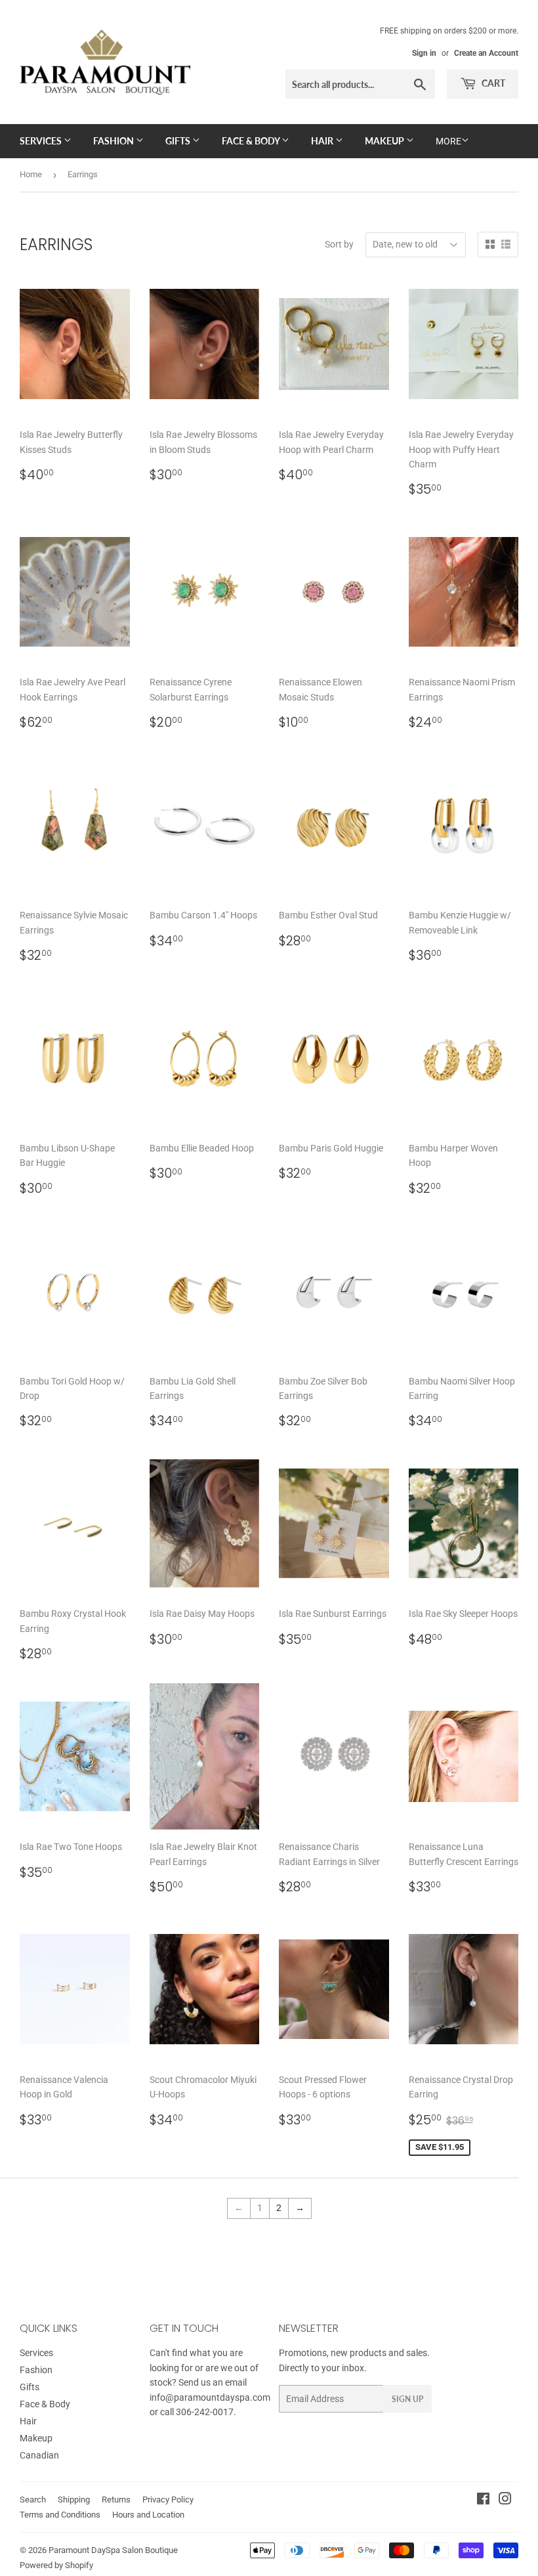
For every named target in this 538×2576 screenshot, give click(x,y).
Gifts (179, 141)
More (448, 141)
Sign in (424, 53)
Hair (323, 141)
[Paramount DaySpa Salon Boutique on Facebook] (483, 2501)
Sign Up (407, 2399)
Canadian (39, 2455)
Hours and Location (148, 2515)
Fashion (114, 141)
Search (33, 2500)
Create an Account (486, 53)
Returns (116, 2500)
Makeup (385, 141)
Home (31, 174)
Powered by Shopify (56, 2565)
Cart (492, 83)
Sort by (339, 244)
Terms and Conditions (60, 2515)
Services (42, 141)
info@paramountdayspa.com (210, 2397)
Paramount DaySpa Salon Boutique (113, 2550)
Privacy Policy (168, 2500)
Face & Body (252, 141)
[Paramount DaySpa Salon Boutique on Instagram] (505, 2501)
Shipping (74, 2500)
